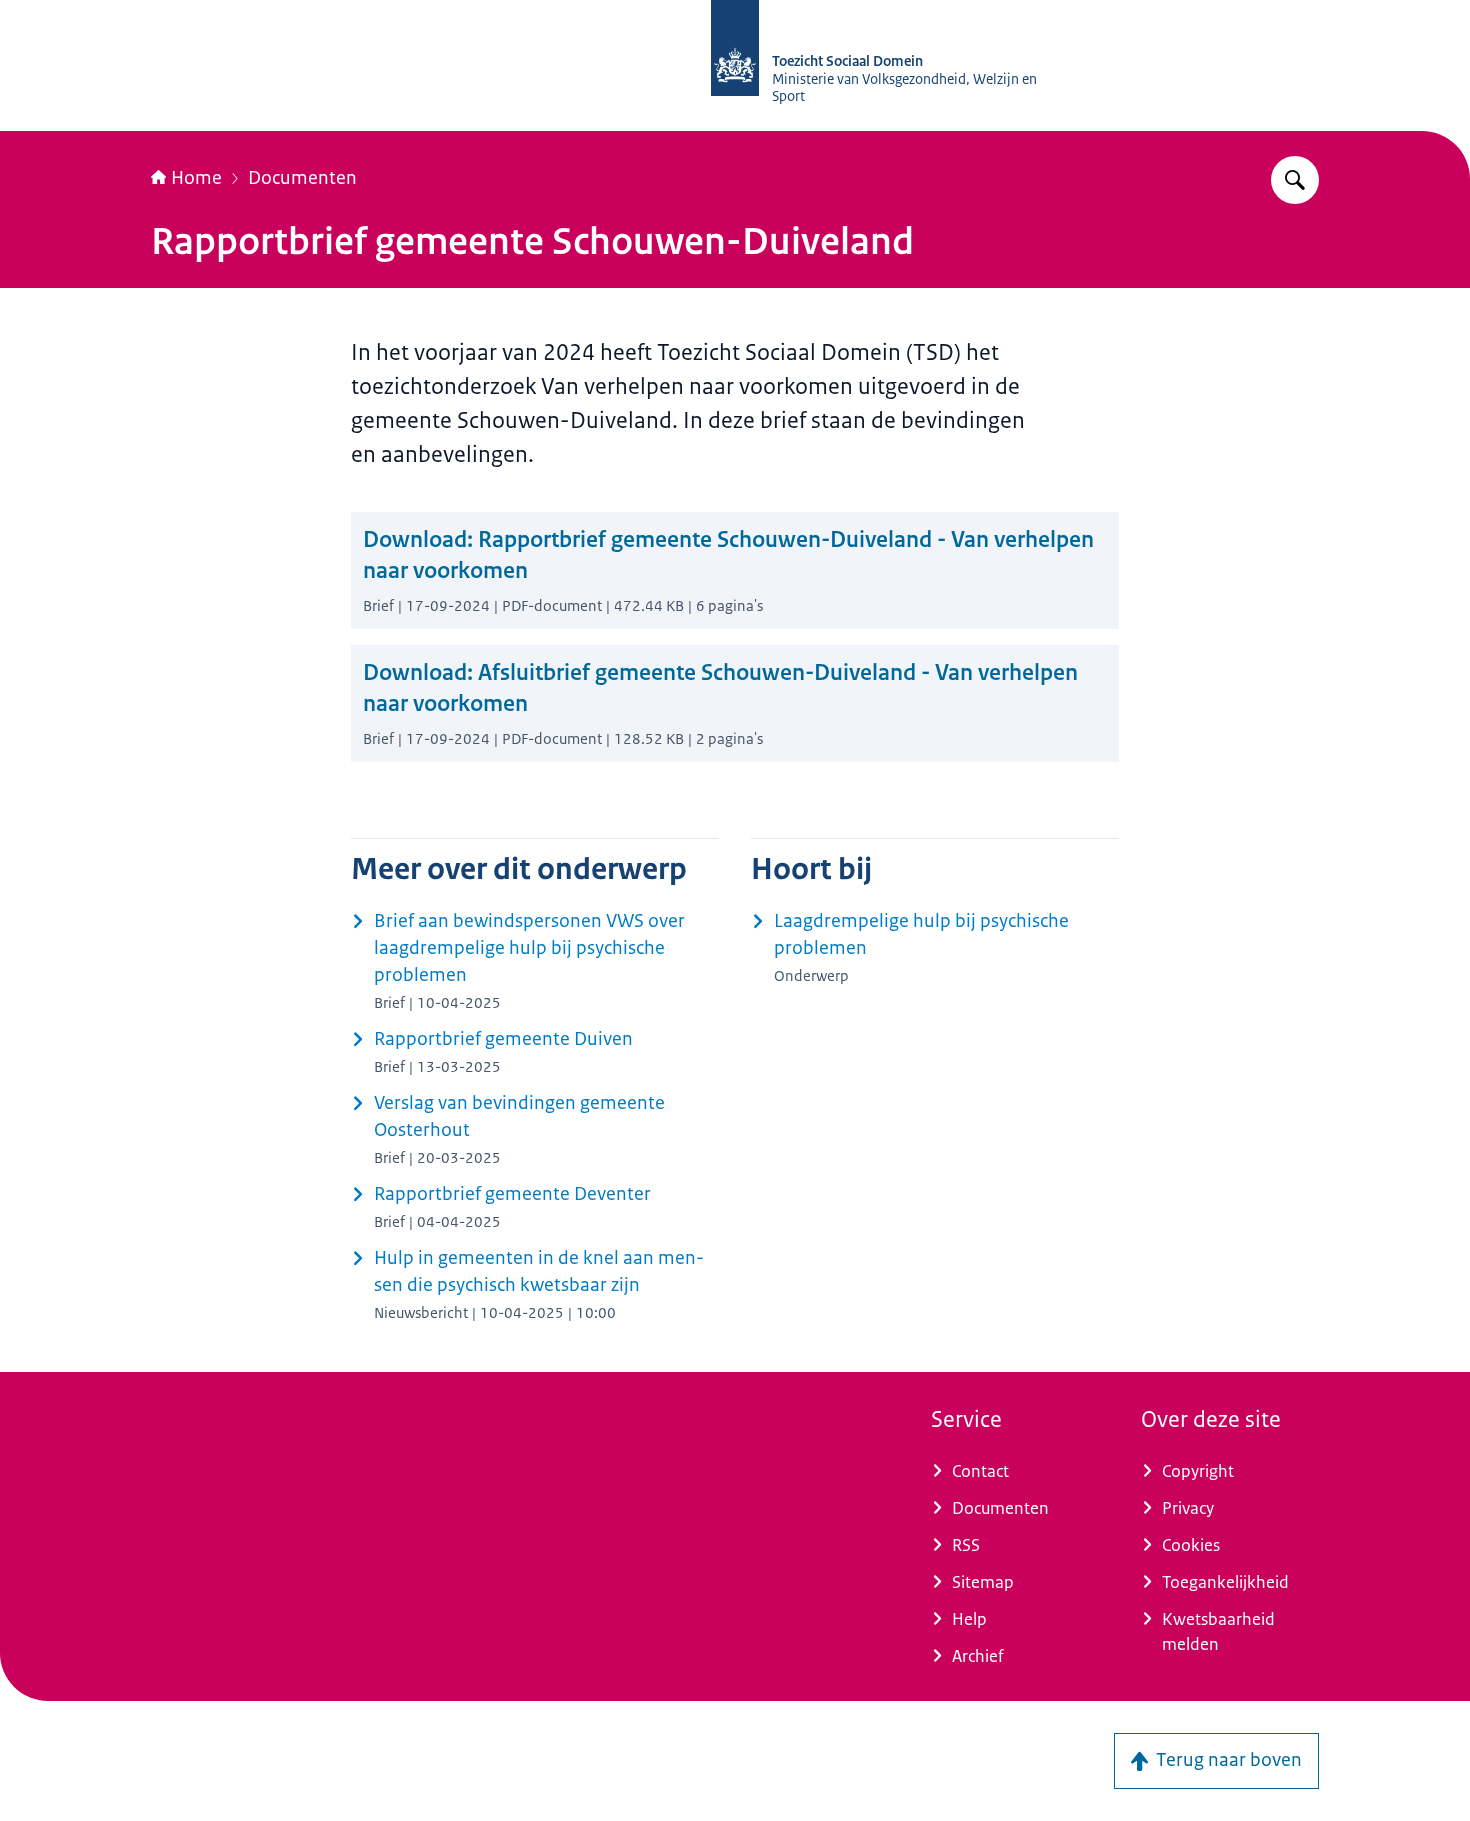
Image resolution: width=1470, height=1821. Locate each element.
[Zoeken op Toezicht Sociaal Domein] (1295, 180)
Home (196, 178)
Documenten (302, 178)
